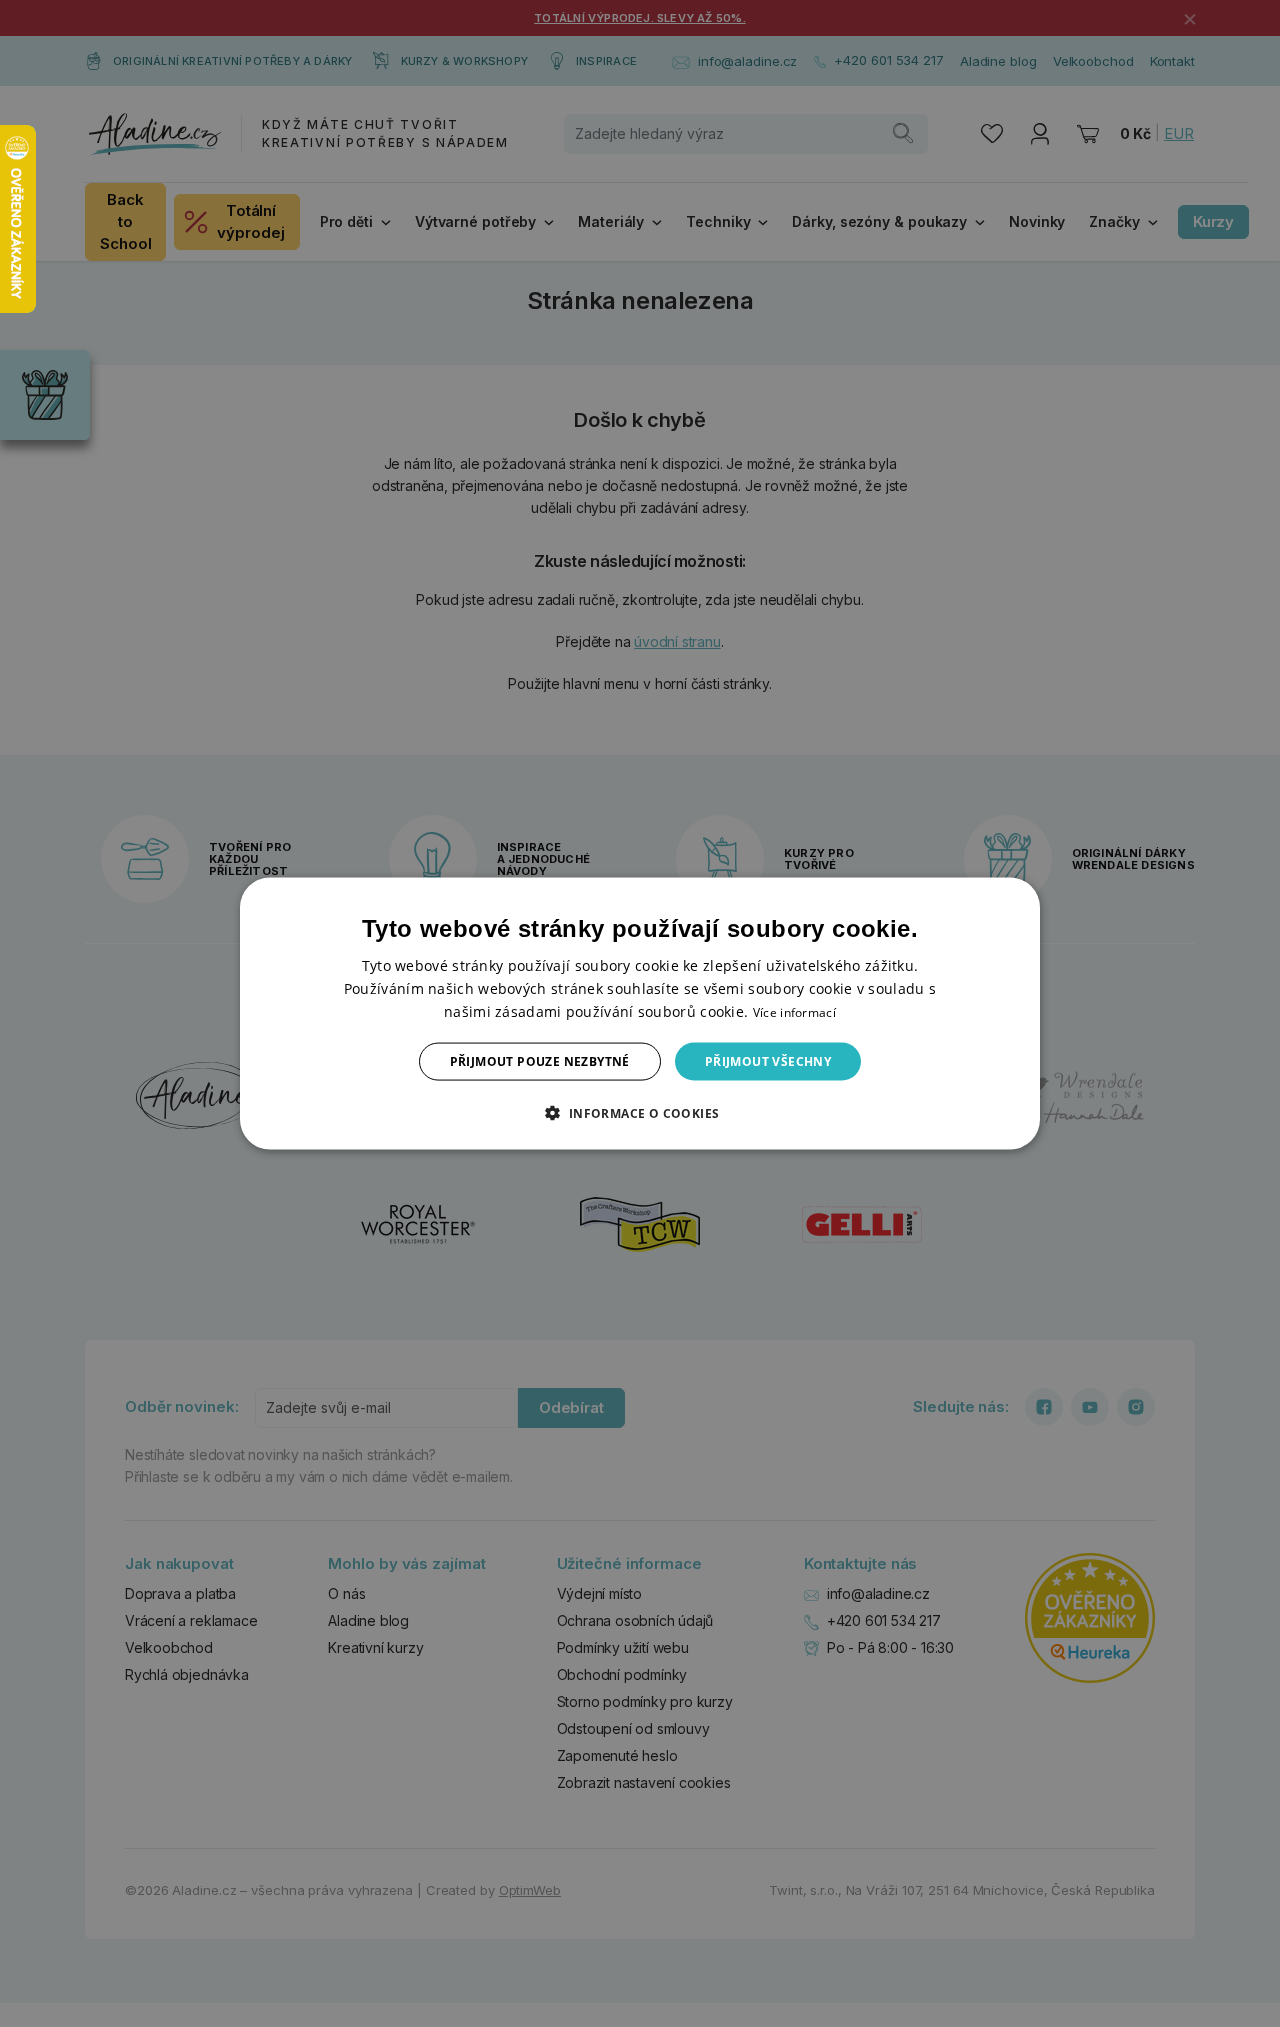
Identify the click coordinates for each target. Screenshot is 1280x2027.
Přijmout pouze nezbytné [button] (540, 1061)
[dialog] (640, 1013)
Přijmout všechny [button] (768, 1061)
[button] (639, 1113)
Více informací (794, 1011)
